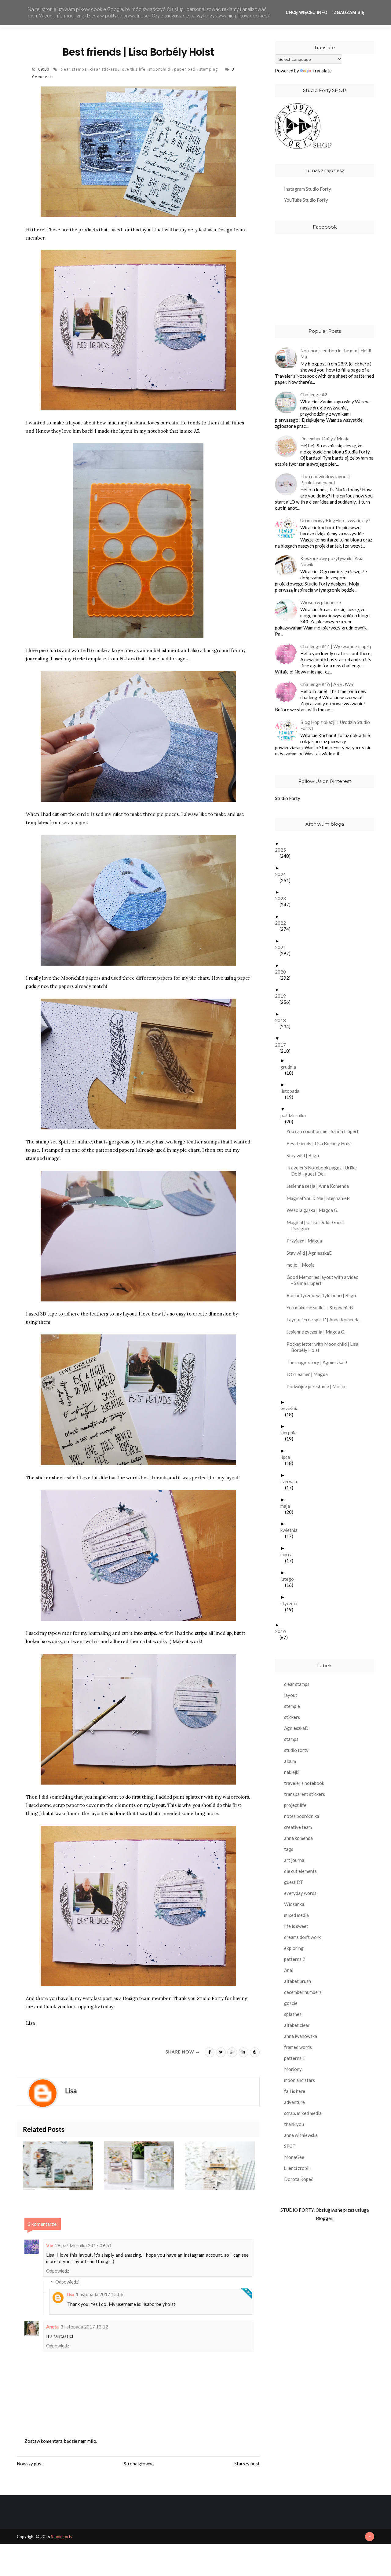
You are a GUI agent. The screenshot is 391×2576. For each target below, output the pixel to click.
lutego (289, 1579)
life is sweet (296, 1926)
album (290, 1761)
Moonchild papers (81, 978)
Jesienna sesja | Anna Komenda (320, 1186)
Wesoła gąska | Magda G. (315, 1210)
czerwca (291, 1481)
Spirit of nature (75, 1142)
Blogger (324, 2218)
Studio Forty (288, 798)
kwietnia (291, 1530)
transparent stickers (305, 1794)
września (292, 1408)
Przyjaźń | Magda (307, 1241)
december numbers (303, 1992)
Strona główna (139, 2464)
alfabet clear (297, 2025)
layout (291, 1695)
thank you (294, 2124)
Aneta (52, 2326)
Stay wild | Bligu (305, 1155)
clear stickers (104, 69)
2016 (283, 1631)
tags (289, 1849)
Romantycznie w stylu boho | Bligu (323, 1295)
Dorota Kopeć (299, 2179)
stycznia (291, 1603)
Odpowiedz (58, 2271)
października (295, 1115)
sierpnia (291, 1433)
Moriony (293, 2069)
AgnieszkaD (296, 1728)
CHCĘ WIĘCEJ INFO (307, 13)
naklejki (292, 1772)
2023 (283, 898)
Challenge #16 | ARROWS (327, 684)
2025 (283, 850)
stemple (292, 1706)
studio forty (296, 1750)
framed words (298, 2047)
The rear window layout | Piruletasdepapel (325, 479)
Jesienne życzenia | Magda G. (318, 1332)
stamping (209, 69)
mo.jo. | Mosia (303, 1265)
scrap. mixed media (303, 2113)
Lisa (71, 2295)
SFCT (290, 2146)
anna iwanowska (301, 2036)
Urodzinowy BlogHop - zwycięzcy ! (335, 520)
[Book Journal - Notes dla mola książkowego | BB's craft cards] (225, 2166)
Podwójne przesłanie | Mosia (318, 1386)
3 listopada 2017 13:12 (84, 2327)
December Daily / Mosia (325, 439)
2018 (283, 1020)
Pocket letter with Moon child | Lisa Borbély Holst (325, 1347)
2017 (283, 1045)
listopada (292, 1091)
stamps (291, 1739)
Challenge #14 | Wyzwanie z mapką (336, 646)
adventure (294, 2102)
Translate (322, 71)
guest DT (294, 1882)
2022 (283, 923)
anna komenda (298, 1838)
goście (291, 2003)
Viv (50, 2245)
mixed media (296, 1915)
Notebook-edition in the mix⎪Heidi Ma (336, 354)
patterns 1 (295, 2058)
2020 (283, 972)
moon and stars (300, 2080)
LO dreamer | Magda (309, 1374)
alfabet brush (298, 1981)
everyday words (300, 1893)
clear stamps (74, 69)
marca (289, 1554)
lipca (287, 1457)
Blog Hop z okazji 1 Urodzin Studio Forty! (335, 725)
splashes (293, 2014)
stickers (292, 1717)
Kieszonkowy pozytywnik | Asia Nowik (332, 561)
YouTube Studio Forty (306, 200)
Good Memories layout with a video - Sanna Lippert (325, 1280)
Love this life (94, 1478)
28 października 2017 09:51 (83, 2245)
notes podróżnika (302, 1816)
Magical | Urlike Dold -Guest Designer (318, 1225)
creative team (298, 1827)
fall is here (295, 2091)
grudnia (291, 1067)
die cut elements (300, 1871)
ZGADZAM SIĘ (349, 13)
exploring (294, 1948)
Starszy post (247, 2464)
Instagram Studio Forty (308, 189)
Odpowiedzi (67, 2282)
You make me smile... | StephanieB (322, 1308)
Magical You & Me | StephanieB (320, 1198)
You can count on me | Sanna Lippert (325, 1131)
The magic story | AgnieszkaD (319, 1362)
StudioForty (62, 2537)
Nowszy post (30, 2464)
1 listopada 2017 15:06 (100, 2294)
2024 (283, 874)
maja (287, 1506)
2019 (283, 996)
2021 (283, 947)
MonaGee (294, 2157)
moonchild (160, 69)
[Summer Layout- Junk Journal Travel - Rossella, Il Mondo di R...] (63, 2166)
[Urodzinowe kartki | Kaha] (144, 2166)
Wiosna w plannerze (321, 602)
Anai (289, 1970)
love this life (134, 69)
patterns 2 (295, 1959)
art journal (295, 1860)
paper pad (185, 69)
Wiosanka (294, 1904)
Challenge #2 (314, 394)
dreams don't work (302, 1937)
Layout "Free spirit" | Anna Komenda (325, 1319)
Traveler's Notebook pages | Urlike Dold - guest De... (324, 1171)
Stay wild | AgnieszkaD (312, 1253)
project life (295, 1805)
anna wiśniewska (301, 2135)
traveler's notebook (304, 1783)
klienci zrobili (297, 2168)
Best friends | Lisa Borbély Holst (322, 1143)
